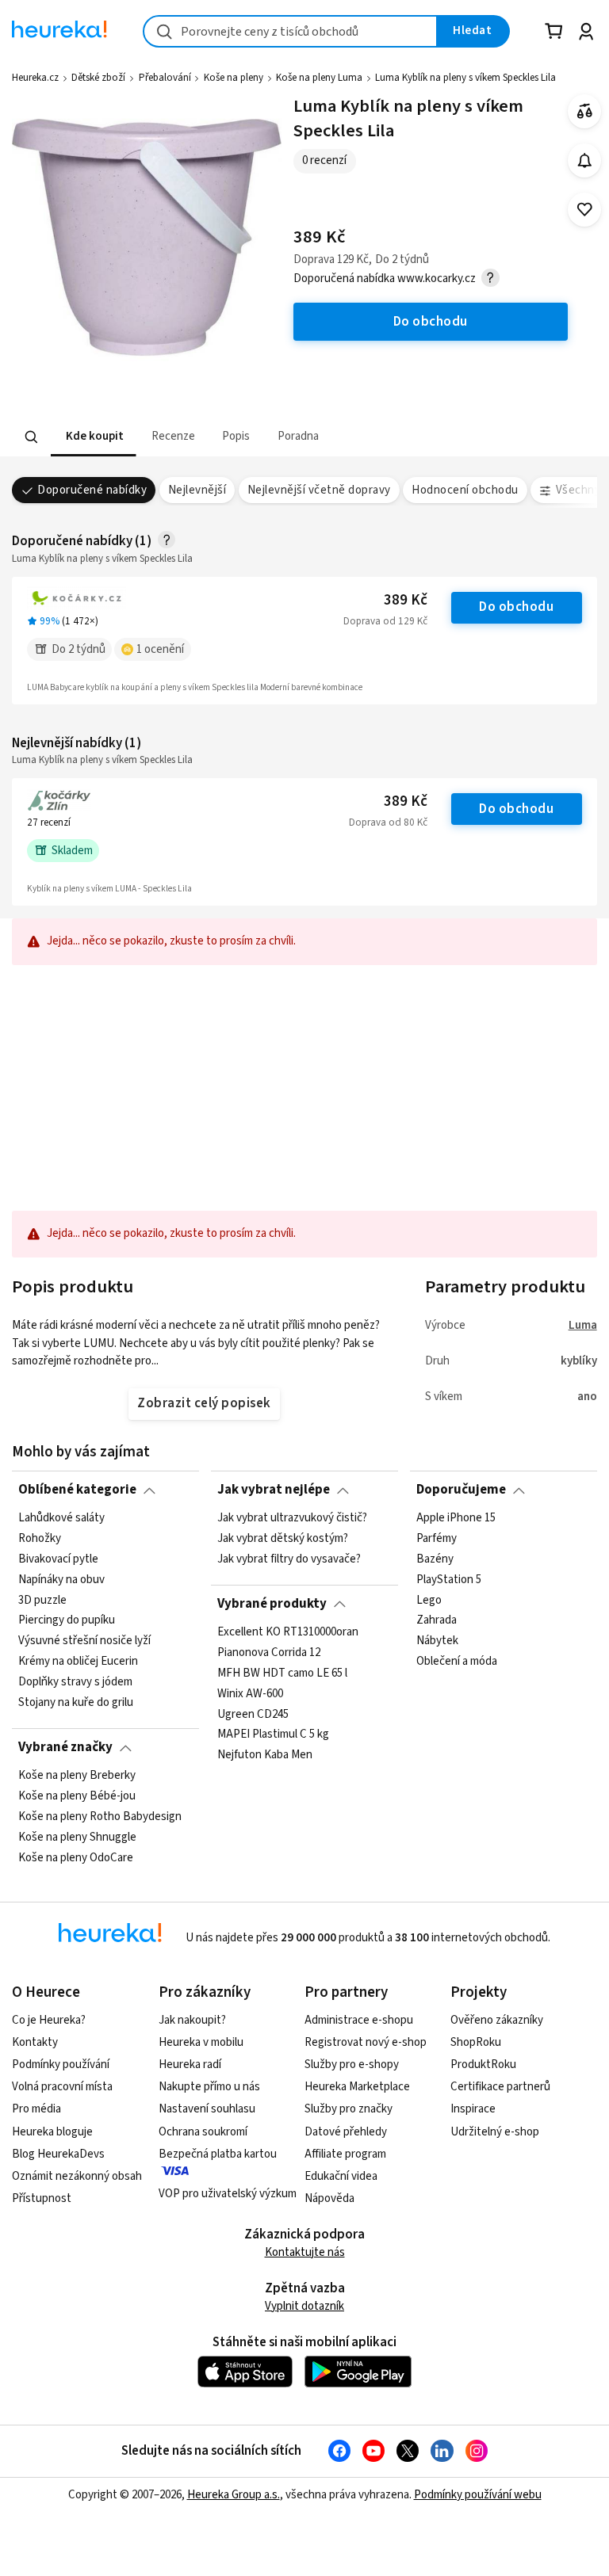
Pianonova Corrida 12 (269, 1652)
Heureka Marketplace (357, 2087)
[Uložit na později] (585, 210)
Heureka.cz (35, 78)
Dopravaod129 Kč (385, 621)
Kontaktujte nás (305, 2252)
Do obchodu (516, 607)
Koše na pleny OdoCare (76, 1857)
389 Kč (406, 600)
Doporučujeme (461, 1490)
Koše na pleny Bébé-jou (77, 1796)
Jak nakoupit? (192, 2020)
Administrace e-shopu (359, 2020)
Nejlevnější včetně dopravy (319, 490)
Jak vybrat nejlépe (274, 1490)
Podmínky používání (61, 2065)
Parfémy (437, 1539)
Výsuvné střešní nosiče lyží (84, 1641)
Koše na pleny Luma (319, 78)
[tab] (93, 437)
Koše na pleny (234, 78)
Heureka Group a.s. (234, 2495)
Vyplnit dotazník (304, 2306)
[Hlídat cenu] (585, 160)
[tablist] (206, 437)
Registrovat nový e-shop (366, 2042)
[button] (93, 437)
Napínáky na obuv (61, 1579)
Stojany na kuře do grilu (76, 1703)
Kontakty (35, 2042)
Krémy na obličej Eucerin (78, 1662)
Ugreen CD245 (253, 1714)
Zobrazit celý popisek (204, 1403)
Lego (429, 1600)
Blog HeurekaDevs (58, 2154)
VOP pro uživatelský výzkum (228, 2194)
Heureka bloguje (52, 2132)
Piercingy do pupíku (67, 1620)
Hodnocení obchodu (465, 490)
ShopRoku (476, 2042)
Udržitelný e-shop (495, 2132)
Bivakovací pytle (58, 1559)
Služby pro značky (349, 2109)
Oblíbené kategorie (77, 1490)
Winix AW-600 (250, 1693)
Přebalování (165, 78)
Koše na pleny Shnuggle (77, 1837)
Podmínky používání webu (478, 2495)
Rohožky (40, 1539)
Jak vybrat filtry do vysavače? (289, 1559)
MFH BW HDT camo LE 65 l (282, 1673)
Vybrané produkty (272, 1604)
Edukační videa (341, 2176)
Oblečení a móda (457, 1662)
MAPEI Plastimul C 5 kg (273, 1735)
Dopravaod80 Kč (388, 822)
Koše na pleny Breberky (77, 1776)
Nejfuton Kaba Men (265, 1755)
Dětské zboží (98, 78)
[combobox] (290, 31)
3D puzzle (42, 1600)
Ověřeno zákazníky (497, 2020)
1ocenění (160, 649)
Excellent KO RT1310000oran (288, 1632)
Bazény (435, 1559)
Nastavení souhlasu (207, 2109)
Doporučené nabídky (92, 490)
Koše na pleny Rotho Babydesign (100, 1816)
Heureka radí (190, 2065)
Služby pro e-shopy (352, 2065)
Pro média (36, 2109)
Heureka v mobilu (201, 2042)
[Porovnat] (585, 111)
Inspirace (473, 2109)
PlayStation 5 (449, 1579)
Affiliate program (345, 2154)
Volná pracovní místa (62, 2087)
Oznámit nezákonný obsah (77, 2176)
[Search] (32, 437)
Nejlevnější (197, 490)
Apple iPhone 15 (456, 1518)
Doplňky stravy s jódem (75, 1682)
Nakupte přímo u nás (209, 2087)
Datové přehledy (346, 2132)
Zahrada (437, 1620)
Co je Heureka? (49, 2020)
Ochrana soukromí (203, 2132)
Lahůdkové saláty (61, 1518)
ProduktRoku (483, 2065)
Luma (583, 1325)
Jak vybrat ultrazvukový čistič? (292, 1518)
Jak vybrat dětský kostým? (283, 1539)
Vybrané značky (65, 1747)
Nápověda (329, 2198)
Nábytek (437, 1641)
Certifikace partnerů (500, 2087)
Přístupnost (42, 2198)
